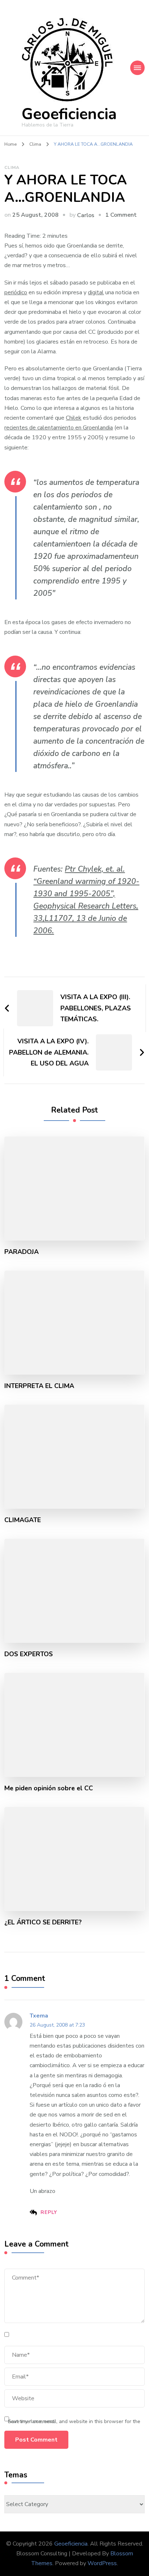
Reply (49, 2212)
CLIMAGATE (23, 1520)
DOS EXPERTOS (29, 1654)
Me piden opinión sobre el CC (49, 1788)
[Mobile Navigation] (137, 68)
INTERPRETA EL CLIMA (39, 1386)
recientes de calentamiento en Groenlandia (59, 428)
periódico (16, 292)
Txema (39, 2016)
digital (96, 292)
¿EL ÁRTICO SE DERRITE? (43, 1922)
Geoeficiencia (69, 114)
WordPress (102, 2563)
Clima (12, 167)
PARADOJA (22, 1252)
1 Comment (121, 215)
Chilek (74, 418)
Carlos (86, 215)
